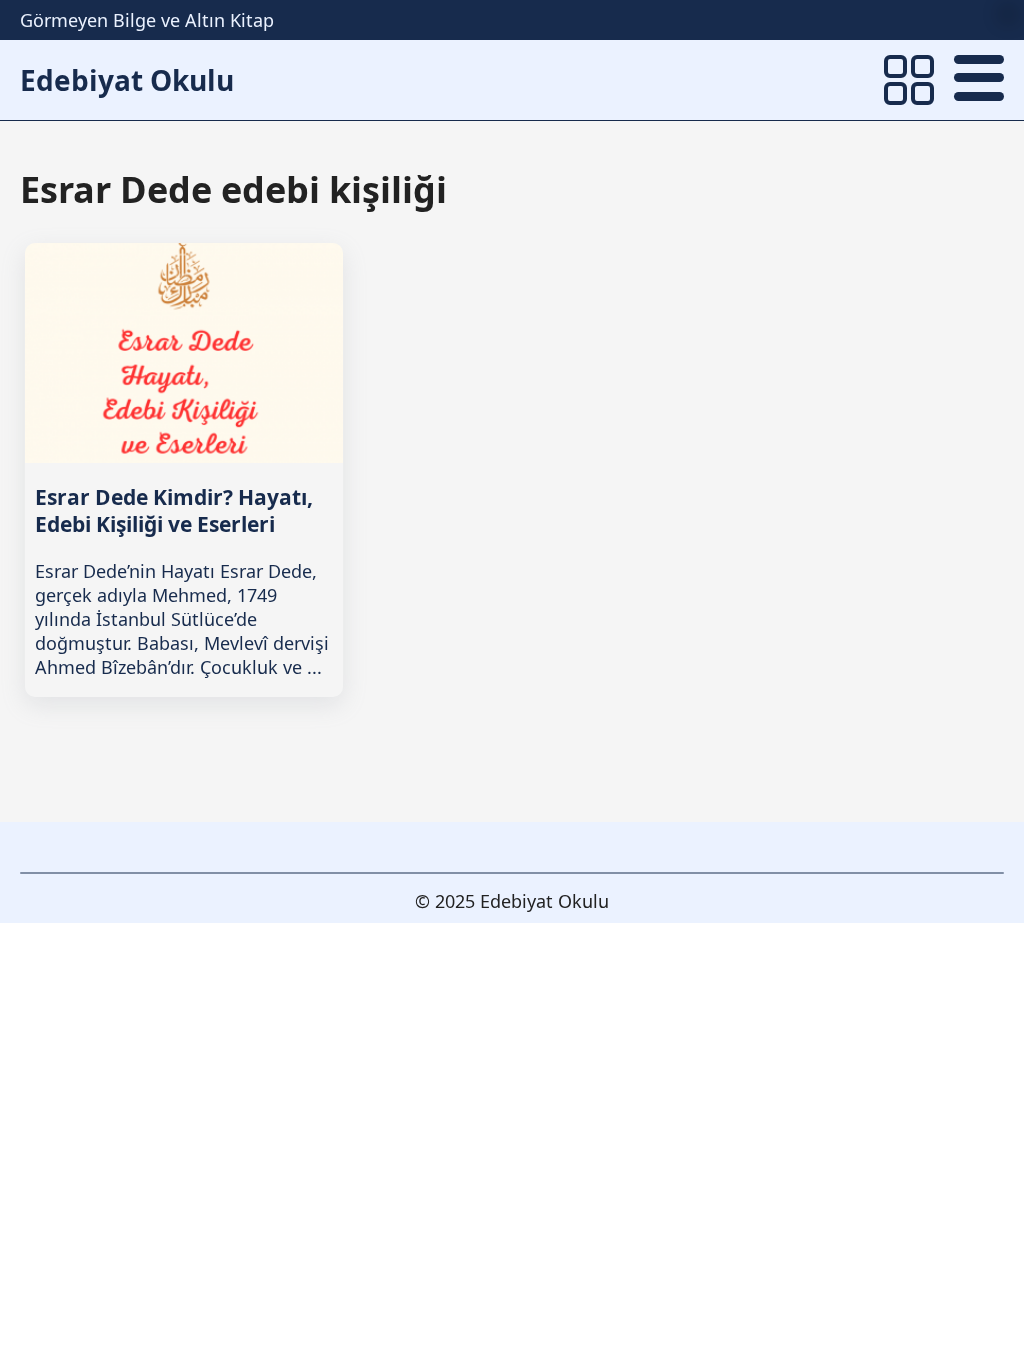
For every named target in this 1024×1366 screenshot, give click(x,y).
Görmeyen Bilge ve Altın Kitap (147, 20)
